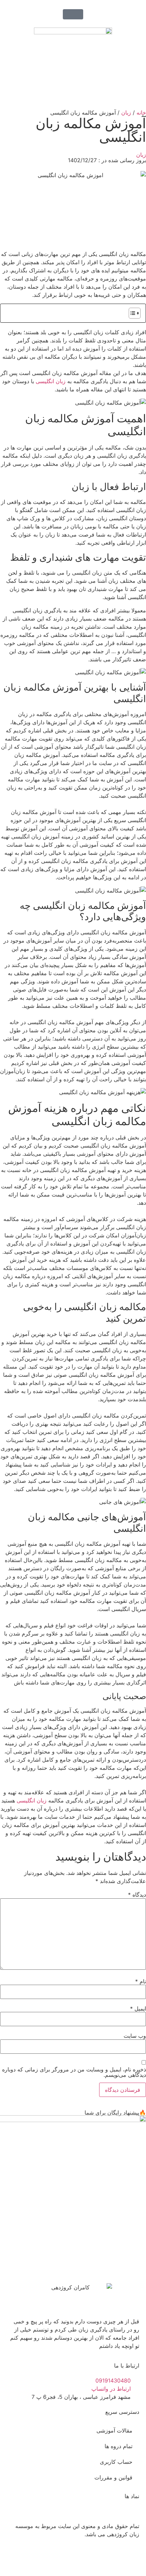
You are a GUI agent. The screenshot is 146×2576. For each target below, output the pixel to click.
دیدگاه (137, 1895)
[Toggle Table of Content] (131, 313)
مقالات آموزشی (114, 2430)
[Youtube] (112, 2559)
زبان (126, 113)
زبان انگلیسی (51, 381)
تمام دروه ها (118, 2446)
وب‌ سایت (135, 2036)
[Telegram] (93, 2559)
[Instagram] (131, 2559)
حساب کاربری (116, 2462)
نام (141, 1981)
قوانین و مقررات (113, 2477)
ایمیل (138, 2009)
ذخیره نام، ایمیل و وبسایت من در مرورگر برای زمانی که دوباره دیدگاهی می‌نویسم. (74, 2072)
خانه (141, 113)
